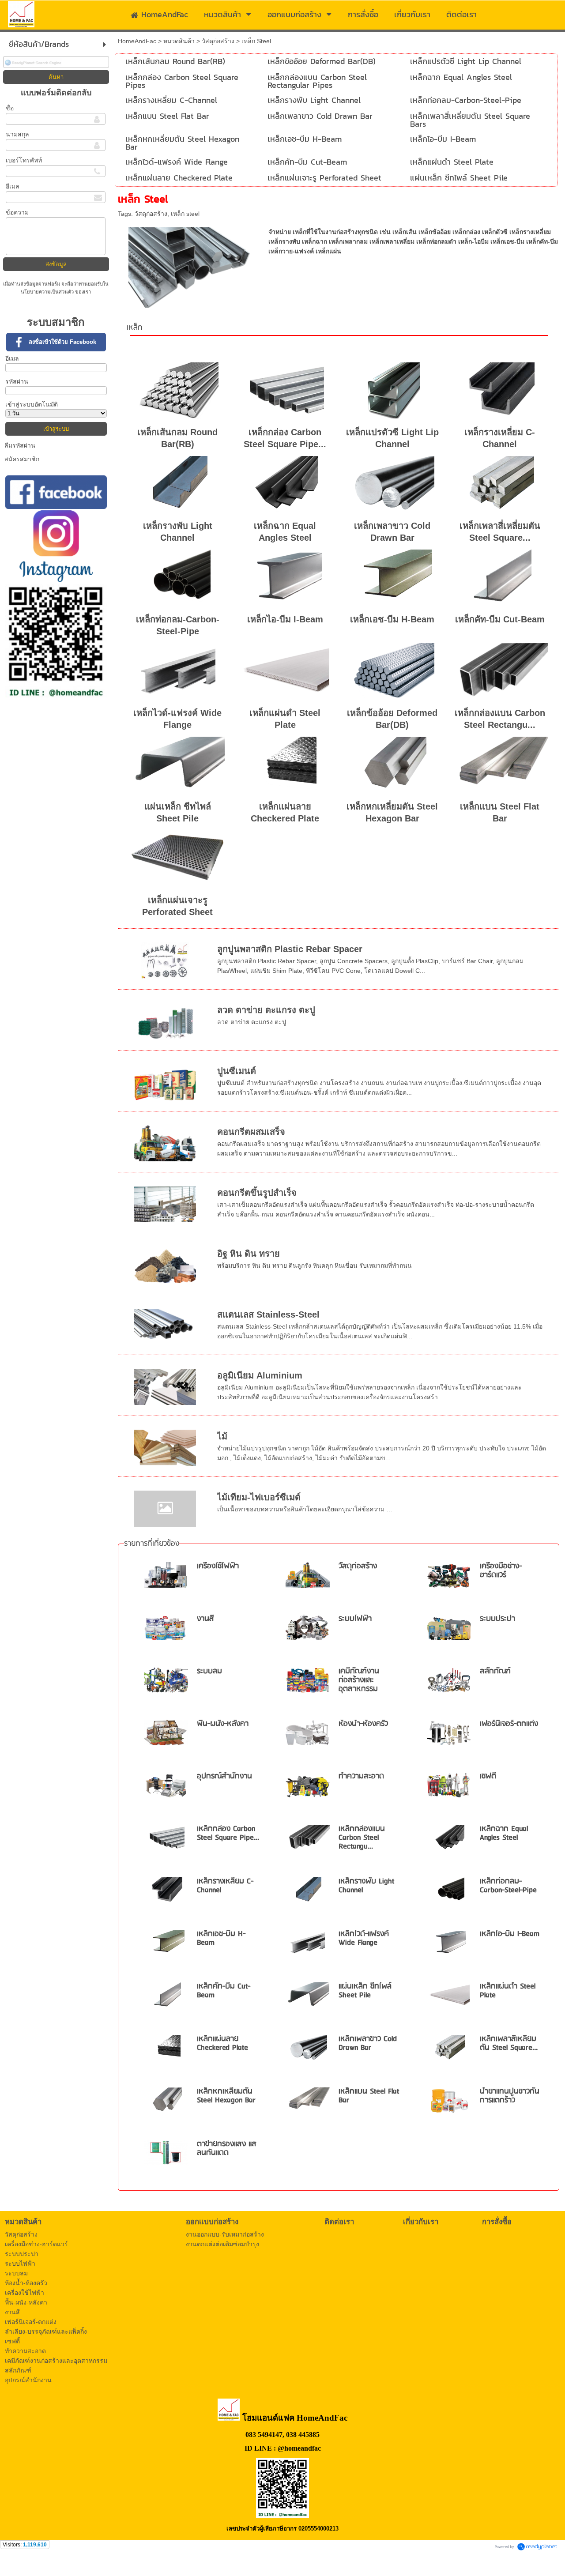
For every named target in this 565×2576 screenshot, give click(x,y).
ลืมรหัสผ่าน (20, 445)
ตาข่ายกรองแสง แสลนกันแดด (227, 2149)
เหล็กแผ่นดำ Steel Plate (508, 1991)
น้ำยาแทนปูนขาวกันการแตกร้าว (510, 2096)
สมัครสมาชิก (22, 459)
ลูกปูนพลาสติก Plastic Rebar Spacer (290, 949)
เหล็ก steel (185, 214)
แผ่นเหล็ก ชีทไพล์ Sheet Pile (365, 1991)
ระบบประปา (497, 1619)
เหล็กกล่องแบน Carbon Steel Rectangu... (362, 1838)
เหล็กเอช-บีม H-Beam (392, 619)
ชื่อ (10, 108)
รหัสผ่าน (17, 381)
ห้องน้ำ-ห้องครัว (363, 1724)
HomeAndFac (137, 41)
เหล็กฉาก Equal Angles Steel (504, 1833)
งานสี (205, 1619)
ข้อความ (17, 212)
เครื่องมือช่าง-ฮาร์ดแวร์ (501, 1571)
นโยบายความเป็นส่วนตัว (48, 292)
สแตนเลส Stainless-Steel (268, 1314)
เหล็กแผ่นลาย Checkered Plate (222, 2043)
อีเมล (13, 186)
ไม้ (222, 1436)
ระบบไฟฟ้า (355, 1619)
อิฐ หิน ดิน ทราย (249, 1254)
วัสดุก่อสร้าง (218, 41)
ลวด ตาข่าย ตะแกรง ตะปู (266, 1010)
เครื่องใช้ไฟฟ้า (218, 1566)
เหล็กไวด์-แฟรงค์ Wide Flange (364, 1938)
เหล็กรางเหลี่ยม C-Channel (225, 1886)
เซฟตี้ (488, 1776)
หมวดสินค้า (179, 41)
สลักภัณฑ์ (495, 1671)
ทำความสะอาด (361, 1776)
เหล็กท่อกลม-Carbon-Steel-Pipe (508, 1886)
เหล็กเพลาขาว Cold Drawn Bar (368, 2043)
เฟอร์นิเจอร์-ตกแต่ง (509, 1724)
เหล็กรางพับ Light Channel (366, 1886)
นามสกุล (17, 134)
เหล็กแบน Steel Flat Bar (369, 2096)
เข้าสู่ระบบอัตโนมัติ (32, 404)
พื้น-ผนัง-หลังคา (223, 1724)
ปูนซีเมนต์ (237, 1071)
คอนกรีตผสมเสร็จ (251, 1132)
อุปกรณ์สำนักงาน (224, 1776)
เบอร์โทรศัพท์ (24, 160)
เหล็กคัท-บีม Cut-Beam (500, 619)
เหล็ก (135, 328)
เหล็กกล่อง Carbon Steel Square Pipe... (228, 1833)
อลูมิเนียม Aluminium (260, 1375)
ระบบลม (209, 1671)
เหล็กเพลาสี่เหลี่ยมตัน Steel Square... (509, 2043)
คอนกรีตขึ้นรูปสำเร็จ (257, 1193)
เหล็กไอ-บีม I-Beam (285, 619)
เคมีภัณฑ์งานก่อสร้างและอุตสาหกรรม (359, 1680)
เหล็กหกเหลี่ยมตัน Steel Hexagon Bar (226, 2096)
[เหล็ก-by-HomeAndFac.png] (189, 266)
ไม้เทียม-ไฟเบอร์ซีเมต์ (259, 1497)
